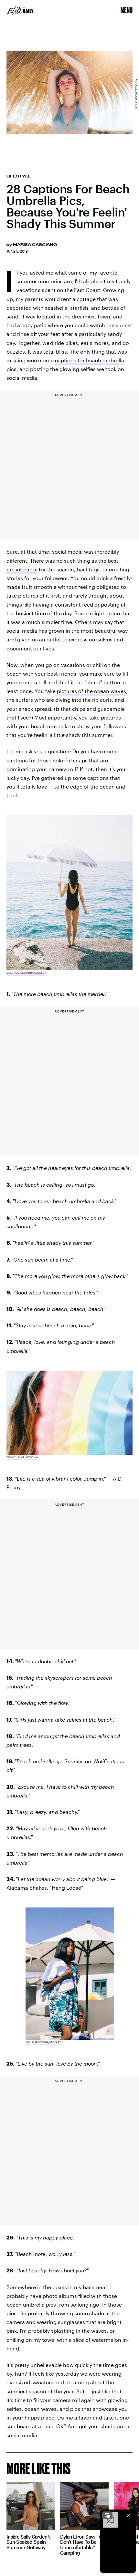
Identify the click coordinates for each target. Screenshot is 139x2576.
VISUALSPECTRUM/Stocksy (43, 2042)
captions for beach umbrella (90, 360)
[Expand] (107, 2515)
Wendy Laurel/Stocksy (22, 1457)
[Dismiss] (129, 2515)
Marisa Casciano (35, 245)
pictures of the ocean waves (91, 691)
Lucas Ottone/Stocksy (136, 95)
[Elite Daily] (20, 10)
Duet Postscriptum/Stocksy (26, 973)
